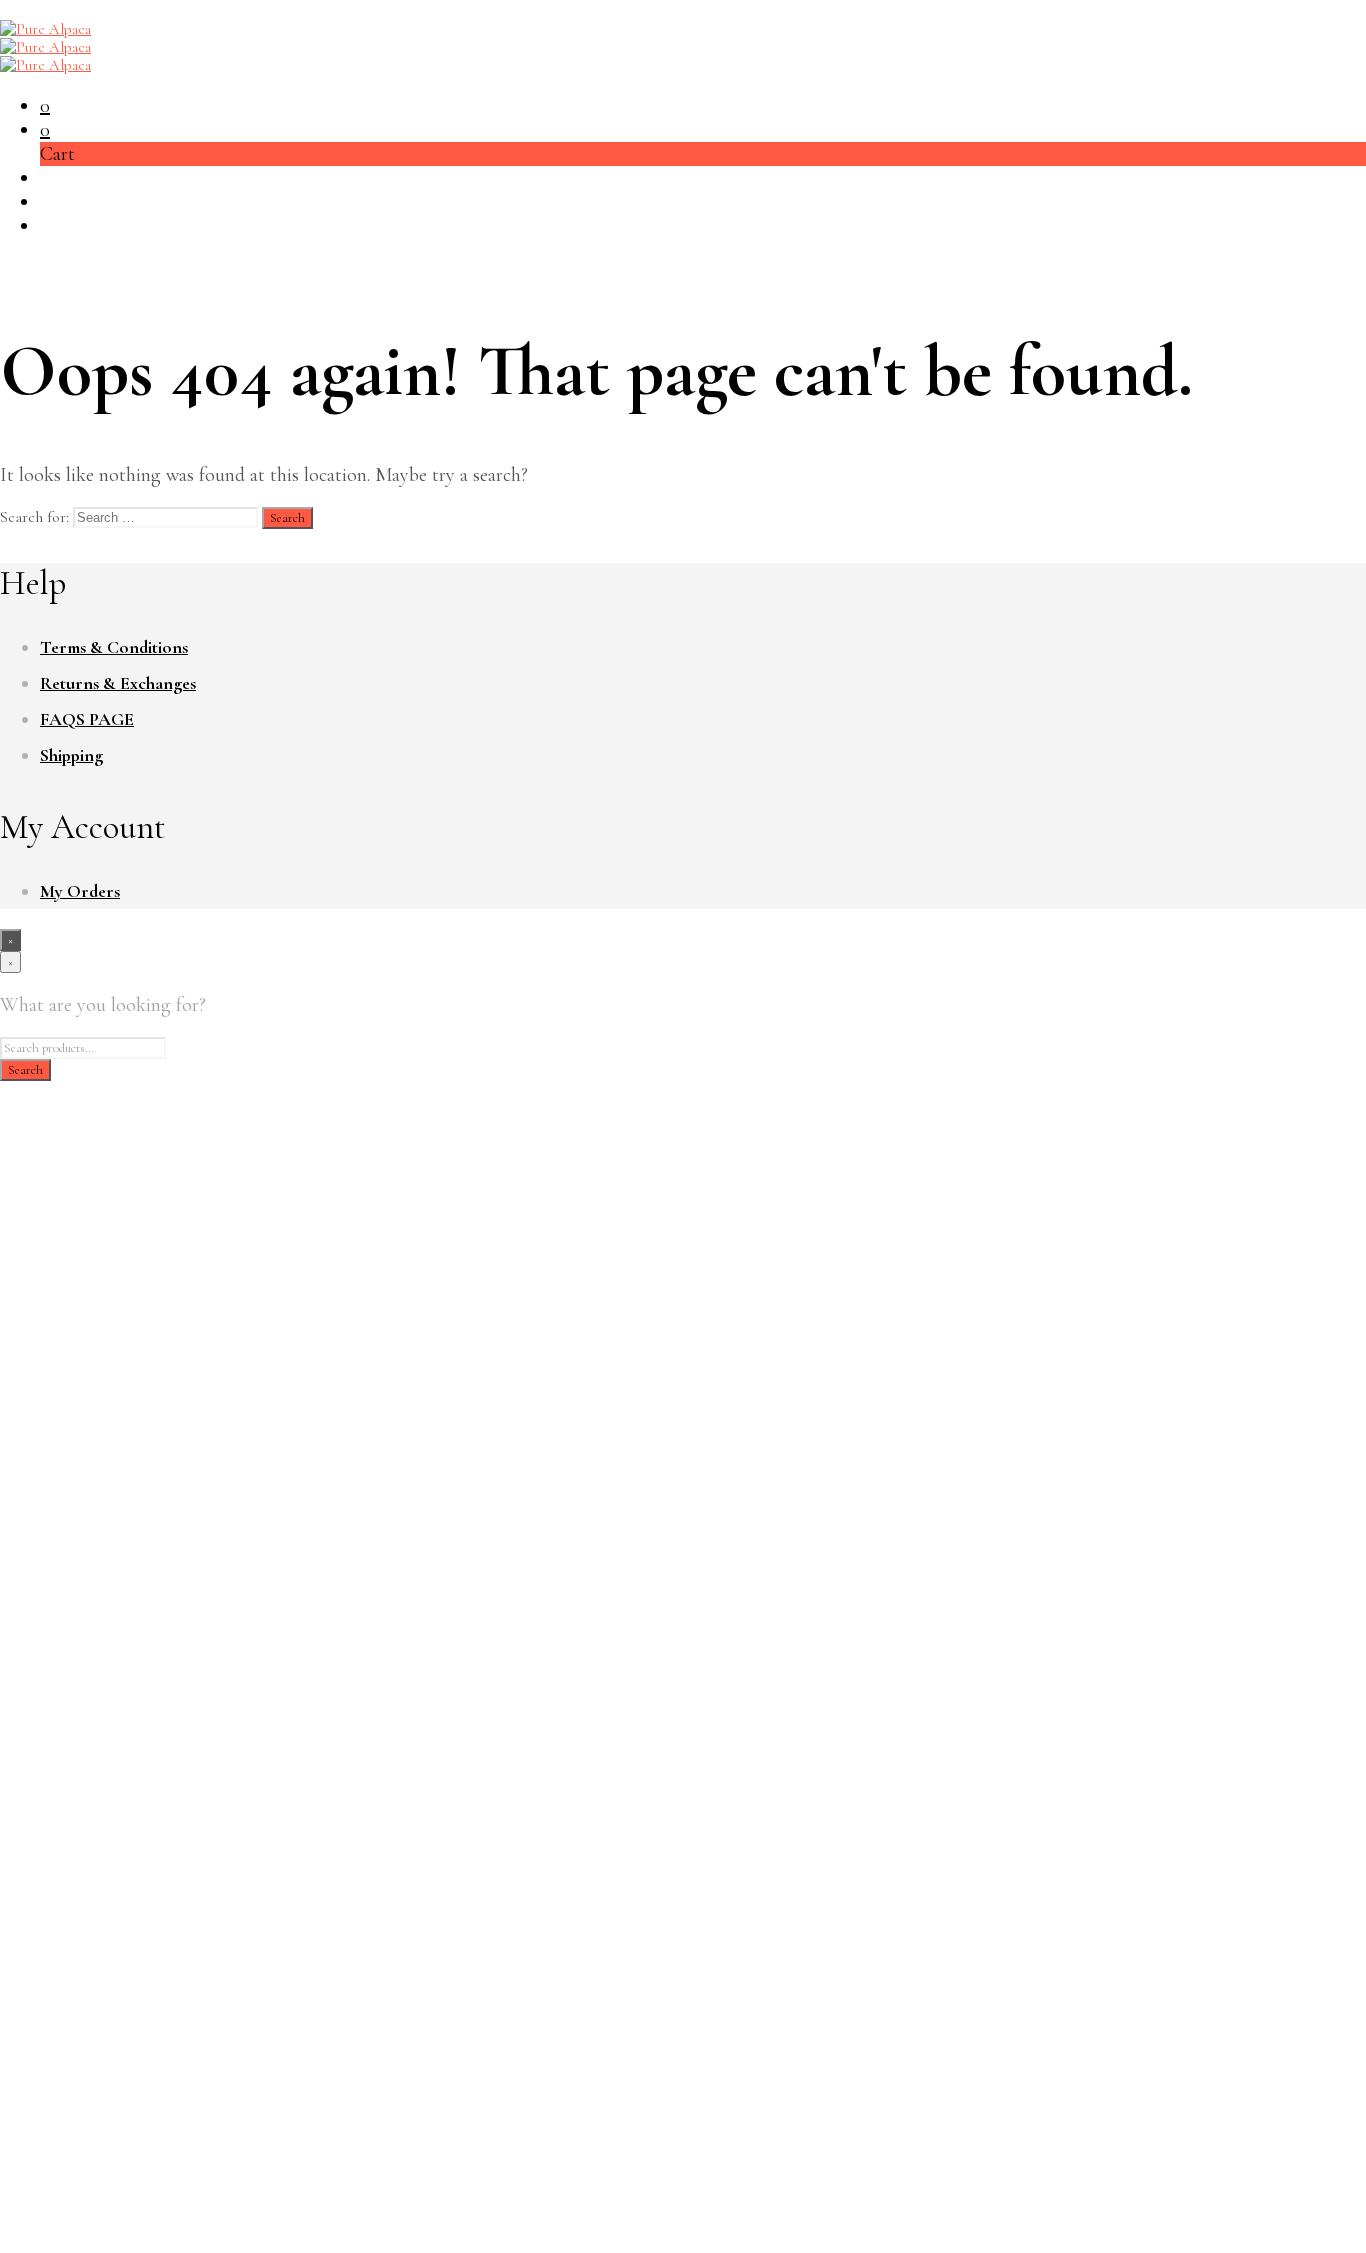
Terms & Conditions (114, 647)
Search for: (34, 517)
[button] (45, 106)
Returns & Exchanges (118, 683)
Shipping (71, 755)
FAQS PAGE (87, 719)
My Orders (80, 891)
